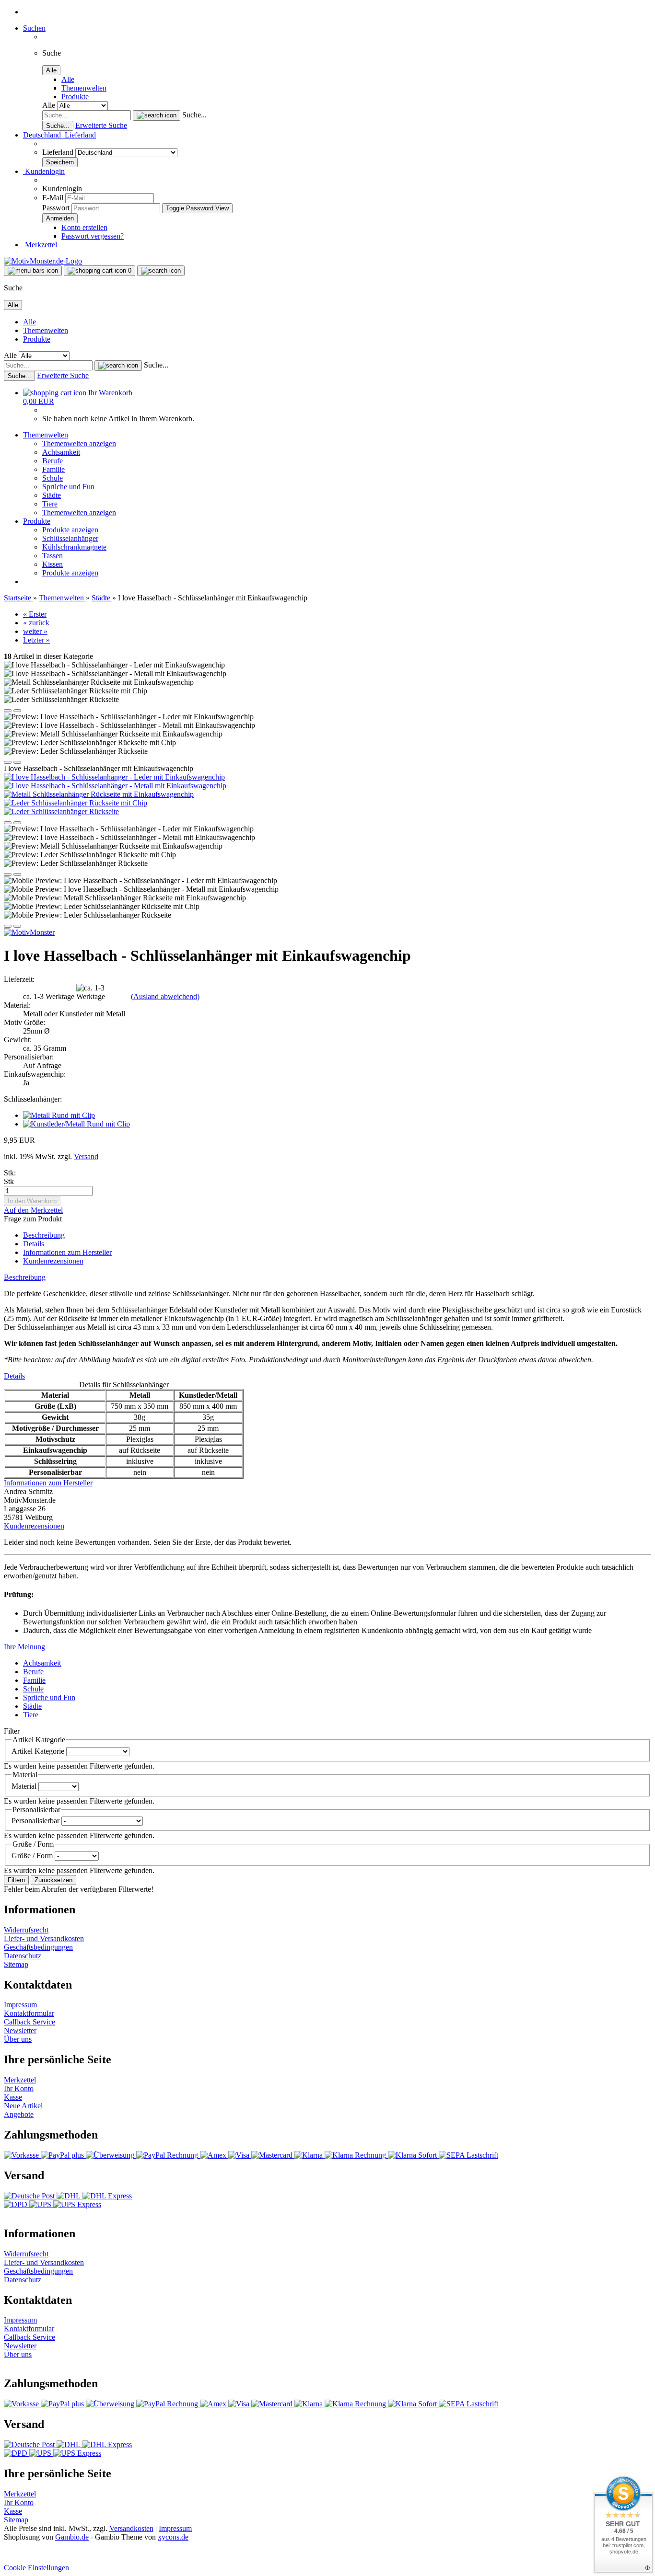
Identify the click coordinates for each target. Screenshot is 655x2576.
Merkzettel (40, 245)
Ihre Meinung (24, 1647)
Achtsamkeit (61, 452)
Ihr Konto (19, 2088)
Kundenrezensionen (53, 1261)
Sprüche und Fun (68, 487)
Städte (52, 495)
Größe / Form (33, 1856)
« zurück (36, 623)
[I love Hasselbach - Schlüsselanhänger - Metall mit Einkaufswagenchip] (115, 786)
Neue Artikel (23, 2106)
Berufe (53, 461)
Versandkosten (131, 2528)
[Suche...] (157, 115)
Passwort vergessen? (93, 236)
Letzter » (36, 640)
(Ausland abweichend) (165, 996)
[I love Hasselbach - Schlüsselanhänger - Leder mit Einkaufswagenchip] (114, 777)
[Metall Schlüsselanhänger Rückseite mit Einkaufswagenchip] (99, 794)
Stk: (10, 1173)
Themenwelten (84, 88)
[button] (59, 135)
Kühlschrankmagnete (74, 547)
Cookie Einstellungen (36, 2568)
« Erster (35, 614)
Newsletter (20, 2030)
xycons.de (173, 2537)
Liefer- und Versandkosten (44, 1938)
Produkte (75, 97)
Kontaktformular (29, 2013)
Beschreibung (44, 1235)
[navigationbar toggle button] (33, 271)
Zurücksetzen (53, 1880)
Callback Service (29, 2022)
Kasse (13, 2097)
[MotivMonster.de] (43, 261)
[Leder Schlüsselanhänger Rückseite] (61, 811)
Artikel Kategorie (39, 1751)
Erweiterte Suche (101, 125)
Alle (68, 79)
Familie (53, 469)
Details (34, 1244)
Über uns (18, 2039)
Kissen (53, 564)
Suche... (194, 115)
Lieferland (59, 152)
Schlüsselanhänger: (33, 1099)
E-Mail (53, 198)
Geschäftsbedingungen (38, 1947)
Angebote (19, 2114)
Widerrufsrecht (26, 1930)
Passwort (56, 208)
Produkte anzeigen (70, 530)
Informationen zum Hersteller (67, 1252)
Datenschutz (23, 1956)
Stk (9, 1181)
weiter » (35, 631)
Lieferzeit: (19, 979)
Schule (53, 478)
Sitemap (16, 1964)
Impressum (20, 2005)
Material (25, 1786)
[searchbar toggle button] (161, 271)
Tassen (53, 556)
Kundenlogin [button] (44, 171)
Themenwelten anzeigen (79, 443)
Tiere (50, 504)
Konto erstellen (84, 227)
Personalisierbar (36, 1821)
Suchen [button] (34, 28)
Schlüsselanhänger (70, 538)
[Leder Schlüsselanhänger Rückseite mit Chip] (76, 803)
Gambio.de (72, 2537)
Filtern (16, 1880)
